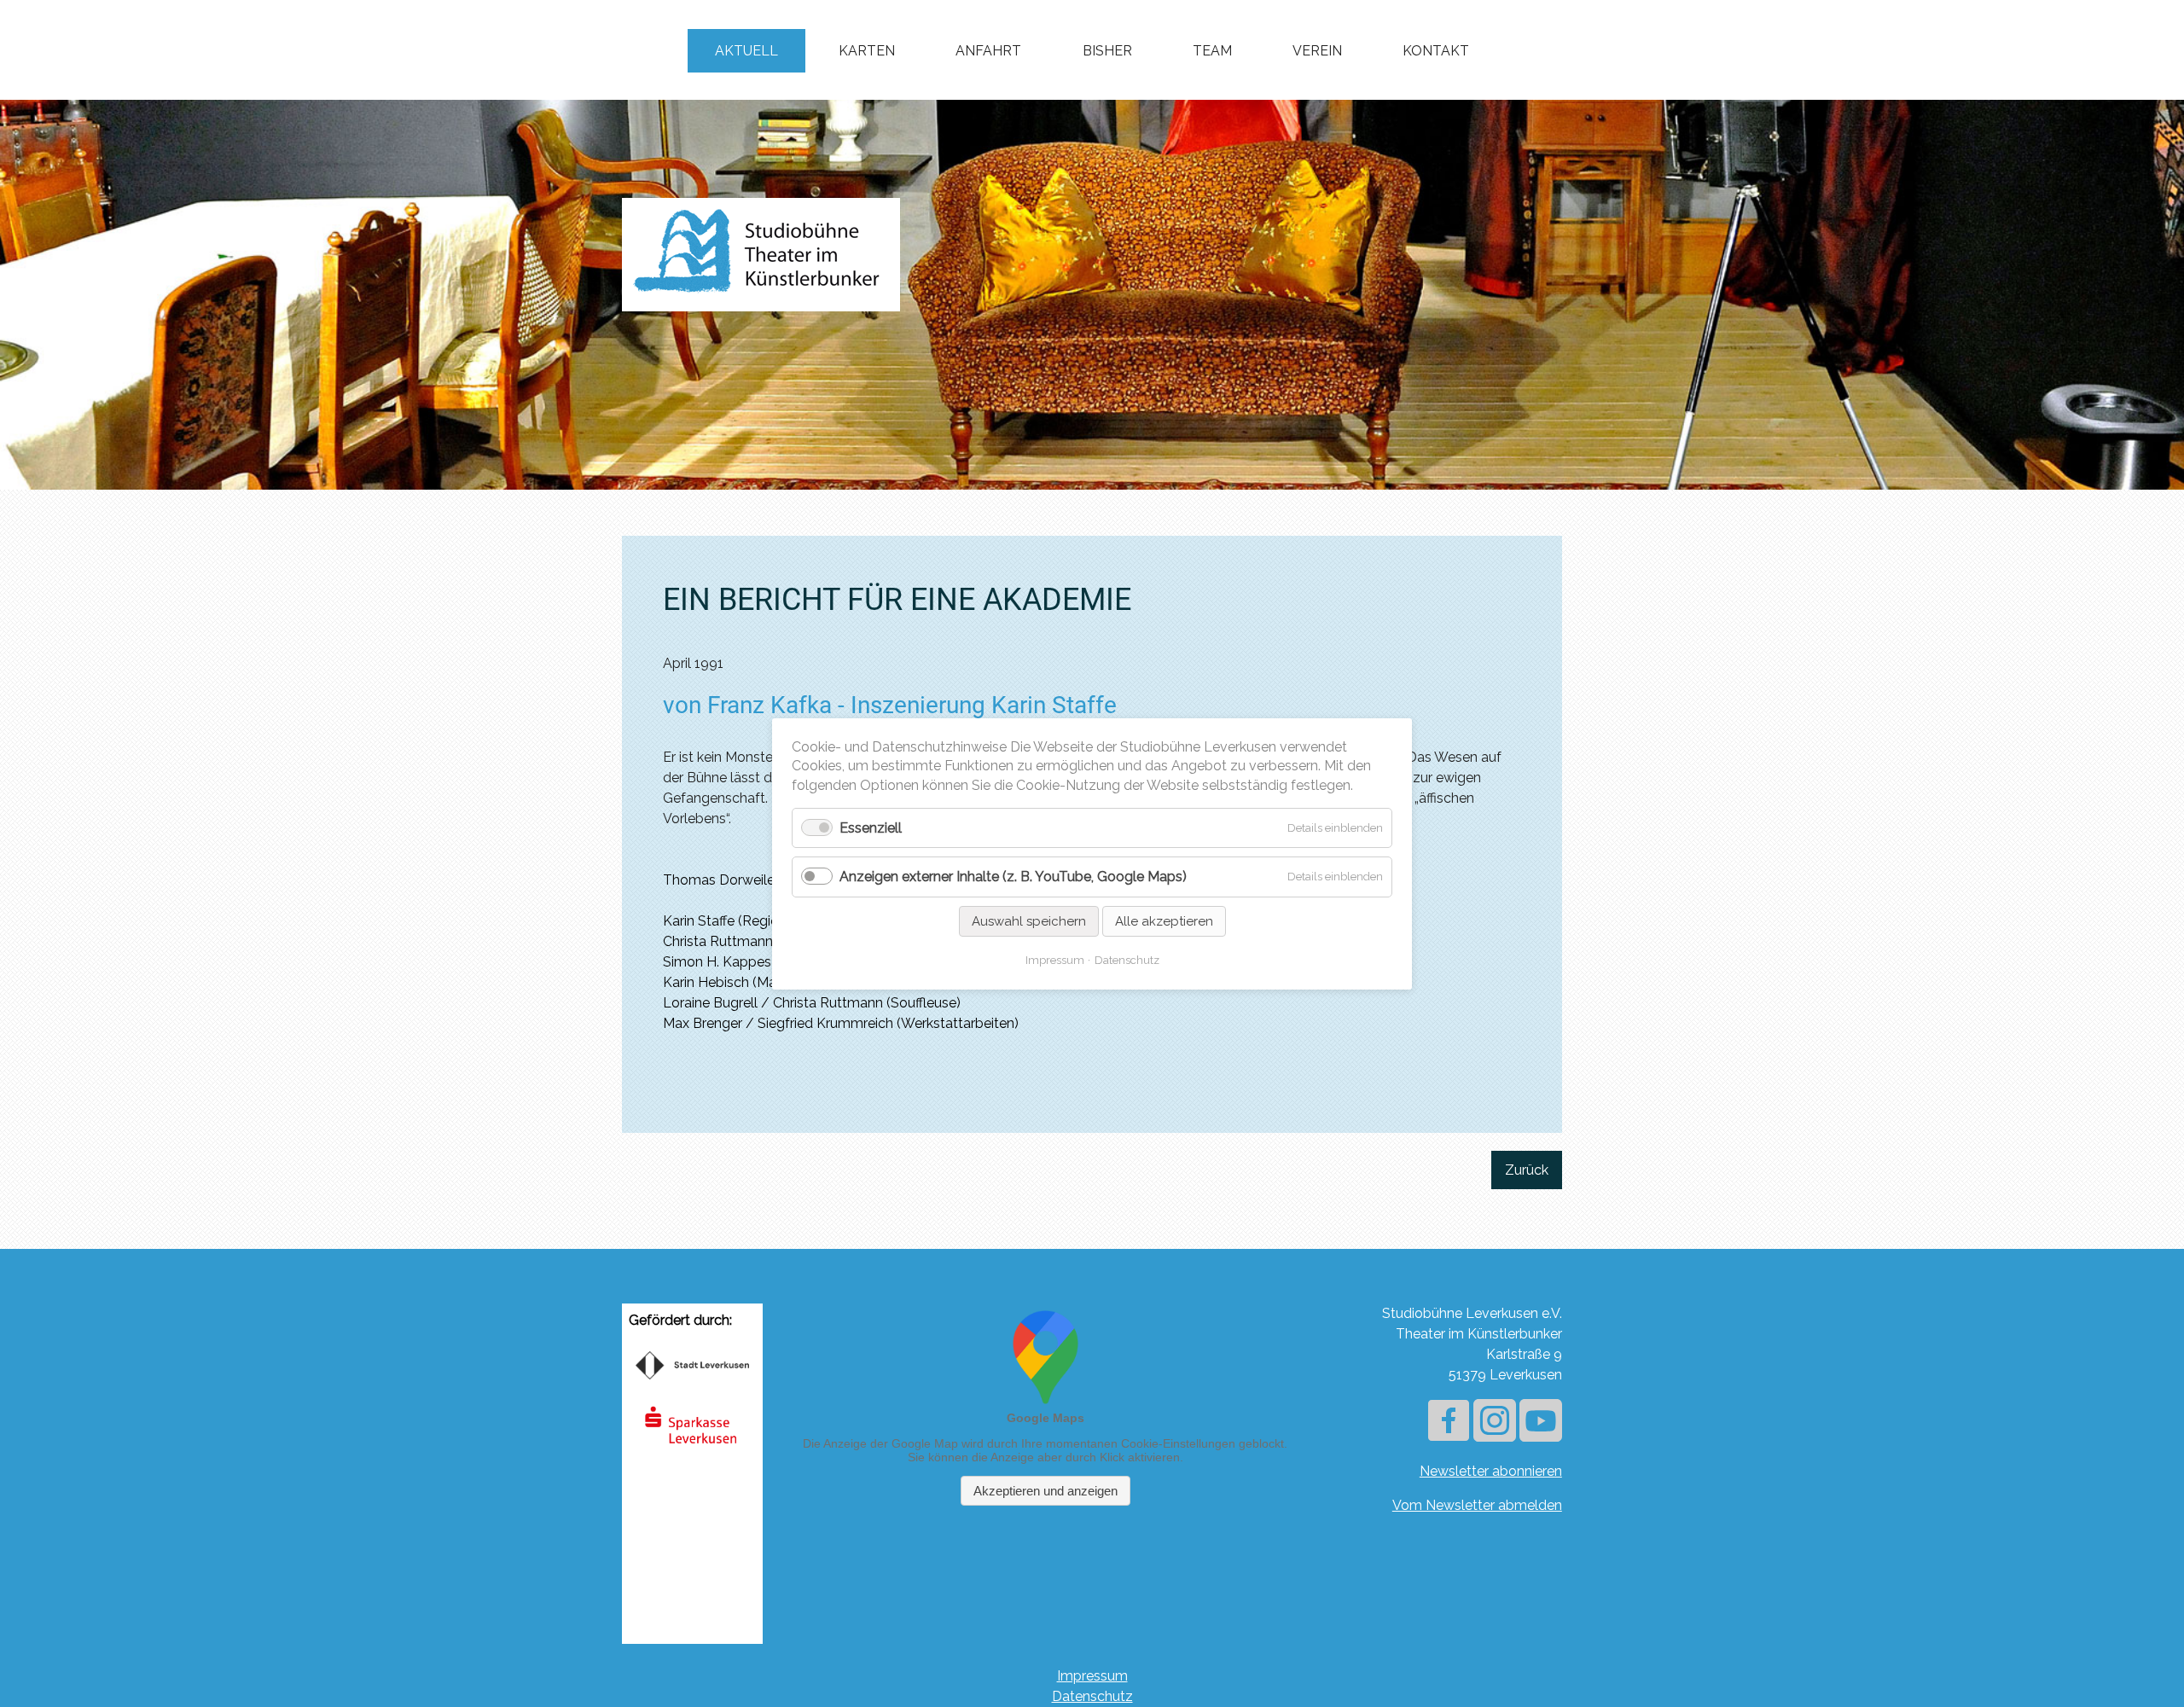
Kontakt (1436, 51)
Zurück (1527, 1170)
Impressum (1092, 1676)
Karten (867, 51)
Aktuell (746, 51)
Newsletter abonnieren (1491, 1471)
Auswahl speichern (1029, 920)
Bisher (1107, 51)
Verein (1317, 51)
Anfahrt (988, 51)
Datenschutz (1092, 1696)
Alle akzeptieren (1164, 920)
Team (1212, 51)
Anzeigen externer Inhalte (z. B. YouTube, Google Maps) (1013, 877)
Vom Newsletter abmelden (1477, 1505)
